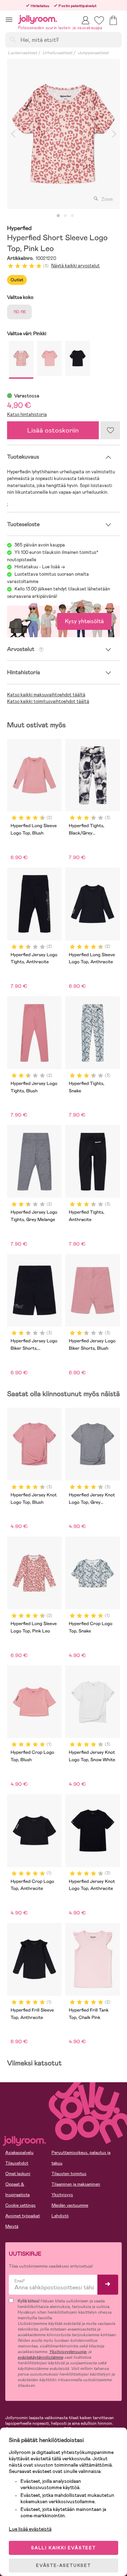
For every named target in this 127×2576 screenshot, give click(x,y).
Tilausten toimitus (69, 2174)
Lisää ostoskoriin (53, 430)
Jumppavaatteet (93, 53)
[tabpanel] (64, 134)
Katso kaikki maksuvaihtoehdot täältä (46, 695)
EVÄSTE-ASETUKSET (64, 2565)
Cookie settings (20, 2205)
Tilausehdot (17, 2163)
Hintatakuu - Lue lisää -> (40, 567)
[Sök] (13, 39)
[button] (9, 20)
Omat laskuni (18, 2174)
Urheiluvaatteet (57, 53)
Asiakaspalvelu (19, 2153)
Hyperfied (19, 228)
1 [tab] (58, 216)
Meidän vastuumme (70, 2205)
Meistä (12, 2226)
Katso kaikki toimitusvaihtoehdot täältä (48, 701)
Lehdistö (60, 2216)
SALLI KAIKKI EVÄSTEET (64, 2548)
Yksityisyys (62, 2195)
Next (114, 134)
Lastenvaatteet (22, 53)
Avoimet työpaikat (23, 2216)
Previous (13, 134)
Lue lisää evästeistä (30, 2529)
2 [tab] (65, 216)
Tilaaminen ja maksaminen (76, 2184)
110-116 (20, 312)
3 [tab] (72, 216)
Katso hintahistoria (27, 414)
